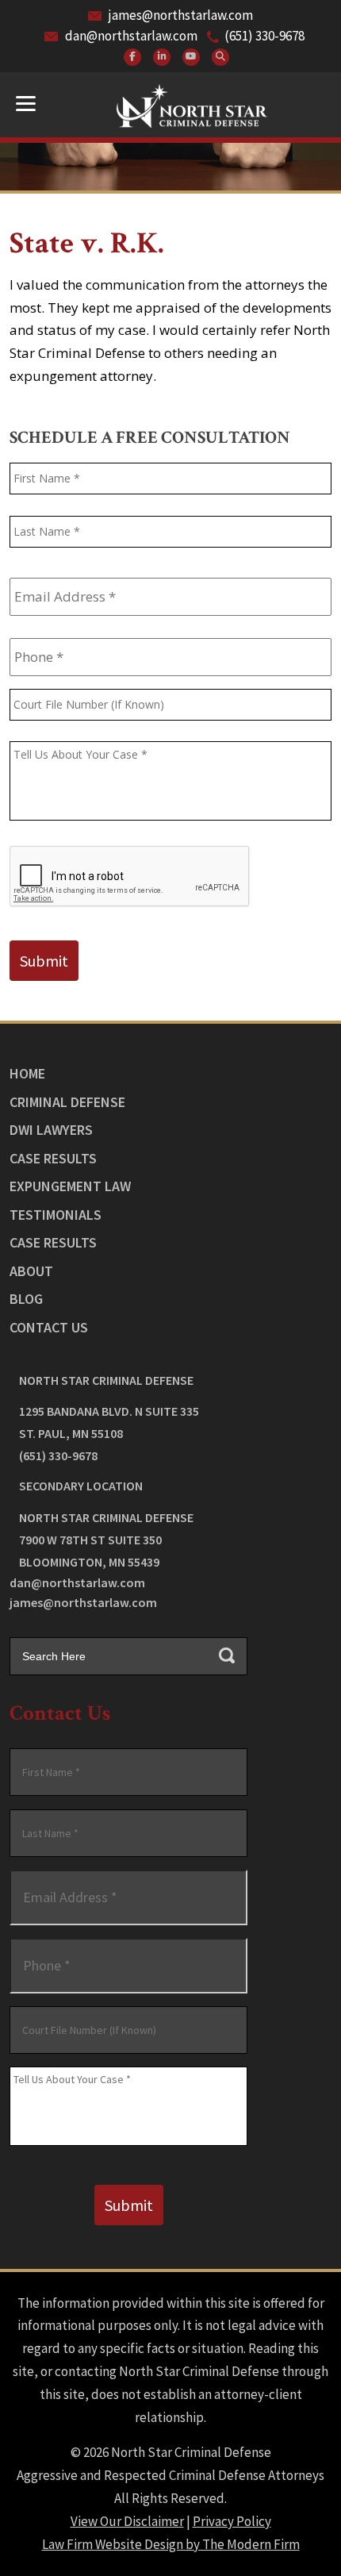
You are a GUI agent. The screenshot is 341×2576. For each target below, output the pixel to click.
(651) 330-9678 (264, 36)
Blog (26, 1299)
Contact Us (49, 1327)
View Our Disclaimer (127, 2521)
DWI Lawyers (51, 1130)
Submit (44, 961)
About (31, 1271)
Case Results (53, 1158)
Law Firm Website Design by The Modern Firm (171, 2544)
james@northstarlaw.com (181, 15)
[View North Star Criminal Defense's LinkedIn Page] (162, 57)
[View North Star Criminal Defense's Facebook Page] (132, 57)
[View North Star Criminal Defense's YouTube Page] (191, 57)
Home (27, 1073)
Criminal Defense (67, 1102)
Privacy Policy (232, 2521)
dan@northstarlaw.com (131, 36)
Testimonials (56, 1215)
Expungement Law (70, 1186)
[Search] (220, 57)
